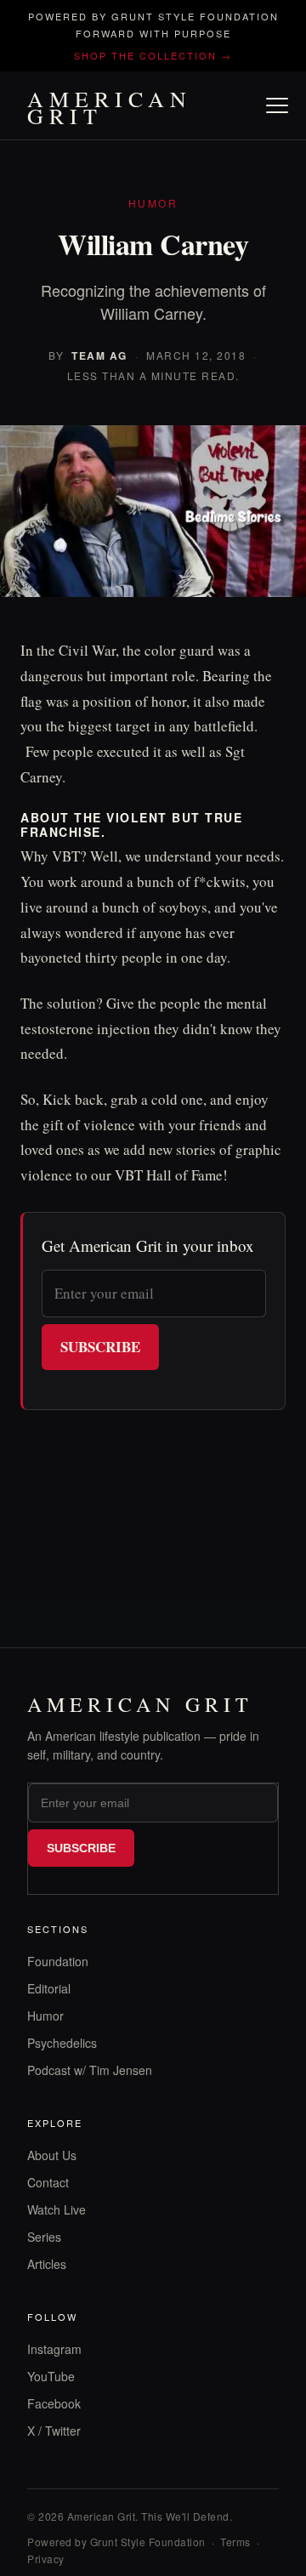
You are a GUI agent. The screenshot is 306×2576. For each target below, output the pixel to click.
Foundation (58, 1961)
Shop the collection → (153, 55)
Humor (45, 2016)
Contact (48, 2182)
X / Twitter (54, 2431)
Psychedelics (62, 2043)
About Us (52, 2155)
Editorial (49, 1988)
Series (44, 2237)
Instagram (54, 2349)
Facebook (54, 2403)
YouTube (51, 2376)
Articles (47, 2264)
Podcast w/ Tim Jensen (90, 2070)
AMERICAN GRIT (110, 107)
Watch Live (57, 2209)
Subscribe (100, 1347)
